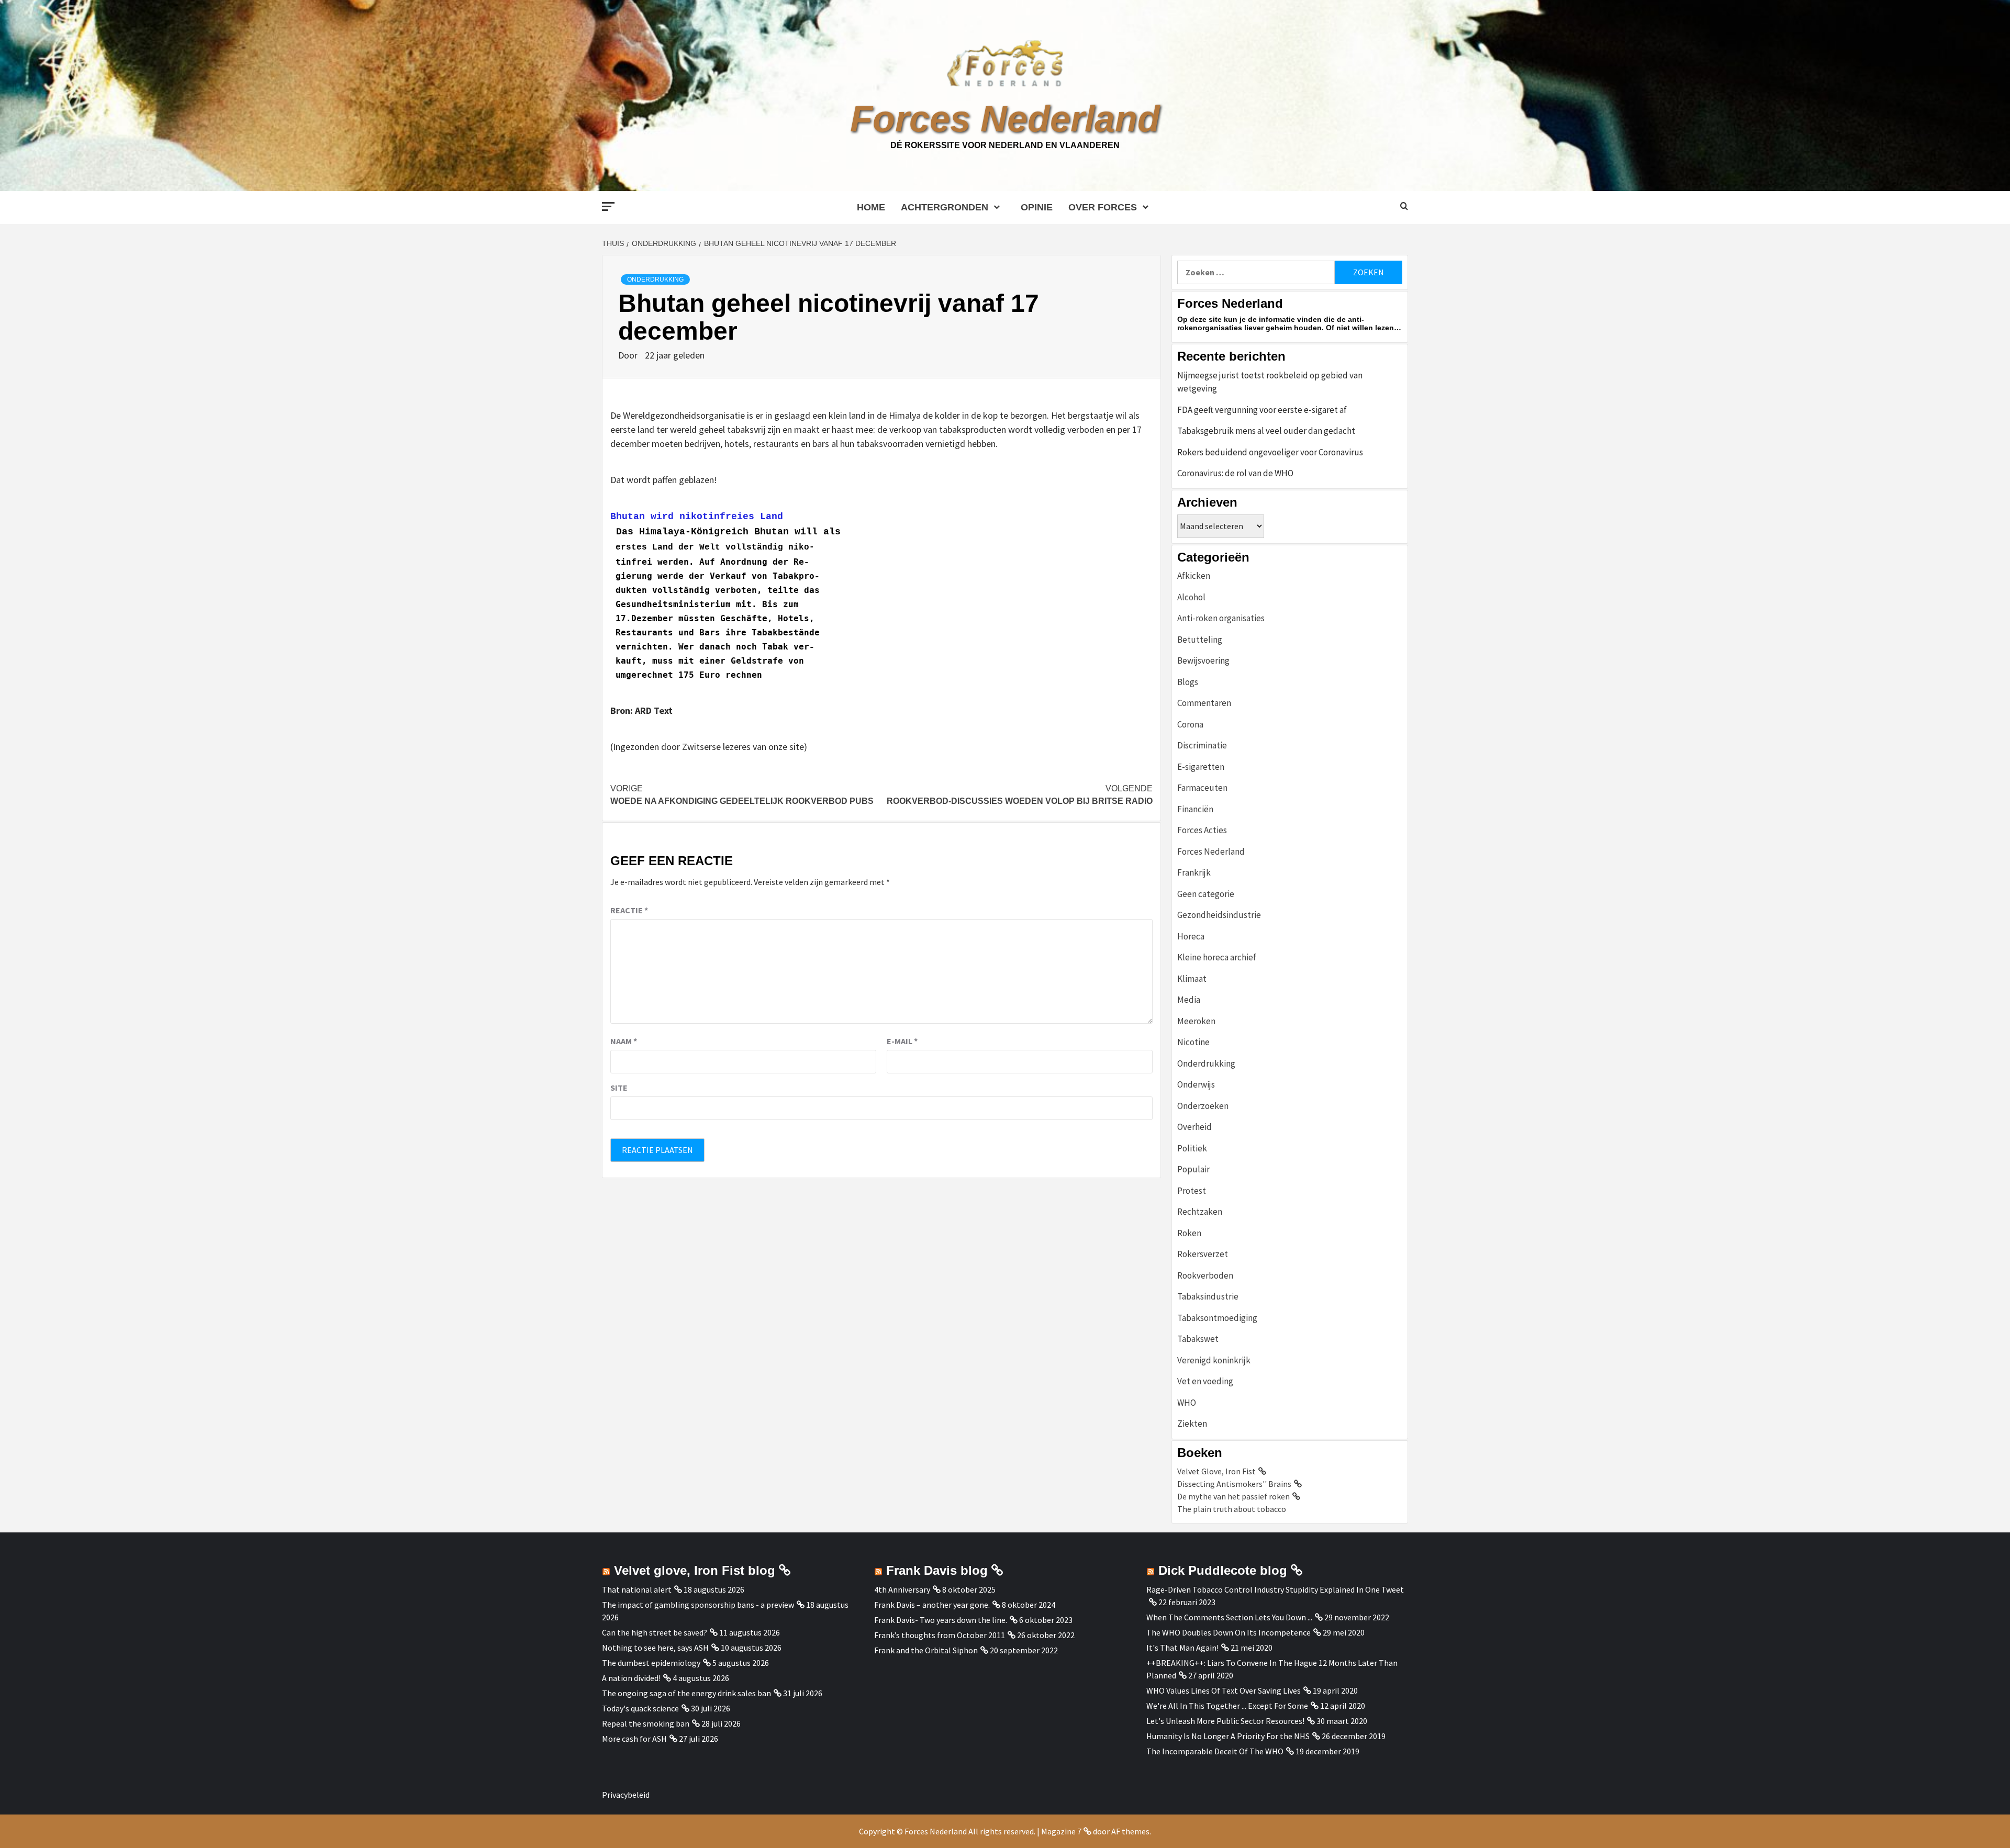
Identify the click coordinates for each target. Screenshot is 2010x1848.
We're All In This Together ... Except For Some (1227, 1706)
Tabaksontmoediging (1217, 1318)
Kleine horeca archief (1217, 957)
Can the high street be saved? (655, 1632)
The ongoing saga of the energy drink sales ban (686, 1693)
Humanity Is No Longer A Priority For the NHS (1228, 1736)
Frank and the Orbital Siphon (926, 1650)
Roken (1189, 1233)
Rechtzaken (1200, 1212)
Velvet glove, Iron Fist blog (695, 1570)
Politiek (1192, 1148)
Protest (1192, 1191)
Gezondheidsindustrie (1219, 915)
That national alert (637, 1589)
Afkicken (1194, 576)
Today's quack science (640, 1708)
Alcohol (1191, 597)
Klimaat (1192, 979)
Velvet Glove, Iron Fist (1216, 1471)
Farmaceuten (1202, 788)
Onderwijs (1196, 1084)
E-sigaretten (1201, 767)
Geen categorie (1206, 894)
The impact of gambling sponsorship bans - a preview (698, 1605)
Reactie (629, 910)
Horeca (1191, 936)
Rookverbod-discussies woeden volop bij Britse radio (1020, 795)
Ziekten (1192, 1424)
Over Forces (1103, 207)
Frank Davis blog (937, 1570)
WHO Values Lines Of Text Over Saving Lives (1224, 1690)
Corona (1190, 724)
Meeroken (1196, 1021)
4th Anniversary (902, 1589)
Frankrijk (1194, 872)
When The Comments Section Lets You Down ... (1229, 1617)
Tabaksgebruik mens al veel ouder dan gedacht (1266, 431)
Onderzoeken (1203, 1106)
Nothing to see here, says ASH (655, 1648)
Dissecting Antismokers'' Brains (1234, 1484)
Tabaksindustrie (1208, 1296)
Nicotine (1193, 1042)
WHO (1187, 1403)
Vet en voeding (1205, 1381)
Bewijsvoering (1203, 660)
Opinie (1037, 207)
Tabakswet (1198, 1339)
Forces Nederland (1005, 119)
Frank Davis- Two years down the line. (941, 1620)
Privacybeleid (626, 1795)
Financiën (1195, 809)
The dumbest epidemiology (651, 1663)
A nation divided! (631, 1678)
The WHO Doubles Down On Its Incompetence (1229, 1632)
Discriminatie (1202, 745)
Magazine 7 (1061, 1831)
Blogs (1188, 682)
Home (871, 207)
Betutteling (1200, 640)
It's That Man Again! (1182, 1648)
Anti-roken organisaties (1221, 618)
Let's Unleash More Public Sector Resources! (1225, 1721)
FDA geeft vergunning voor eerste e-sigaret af (1262, 410)
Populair (1193, 1169)
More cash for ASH (634, 1739)
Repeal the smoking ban (646, 1723)
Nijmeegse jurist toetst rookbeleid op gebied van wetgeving (1270, 382)
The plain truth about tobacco (1232, 1509)
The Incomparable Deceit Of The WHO (1215, 1751)
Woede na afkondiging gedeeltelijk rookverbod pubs (742, 795)
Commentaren (1204, 703)
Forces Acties (1202, 830)
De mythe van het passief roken (1233, 1496)
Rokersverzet (1203, 1254)
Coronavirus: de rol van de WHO (1235, 473)
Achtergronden (945, 207)
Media (1189, 1000)
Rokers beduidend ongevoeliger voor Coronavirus (1270, 452)
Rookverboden (1205, 1275)
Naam (624, 1041)
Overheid (1194, 1127)
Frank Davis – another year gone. (932, 1605)
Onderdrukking (655, 279)
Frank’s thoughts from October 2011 (940, 1635)
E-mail (902, 1041)
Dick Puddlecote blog (1223, 1570)
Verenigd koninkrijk (1214, 1360)
